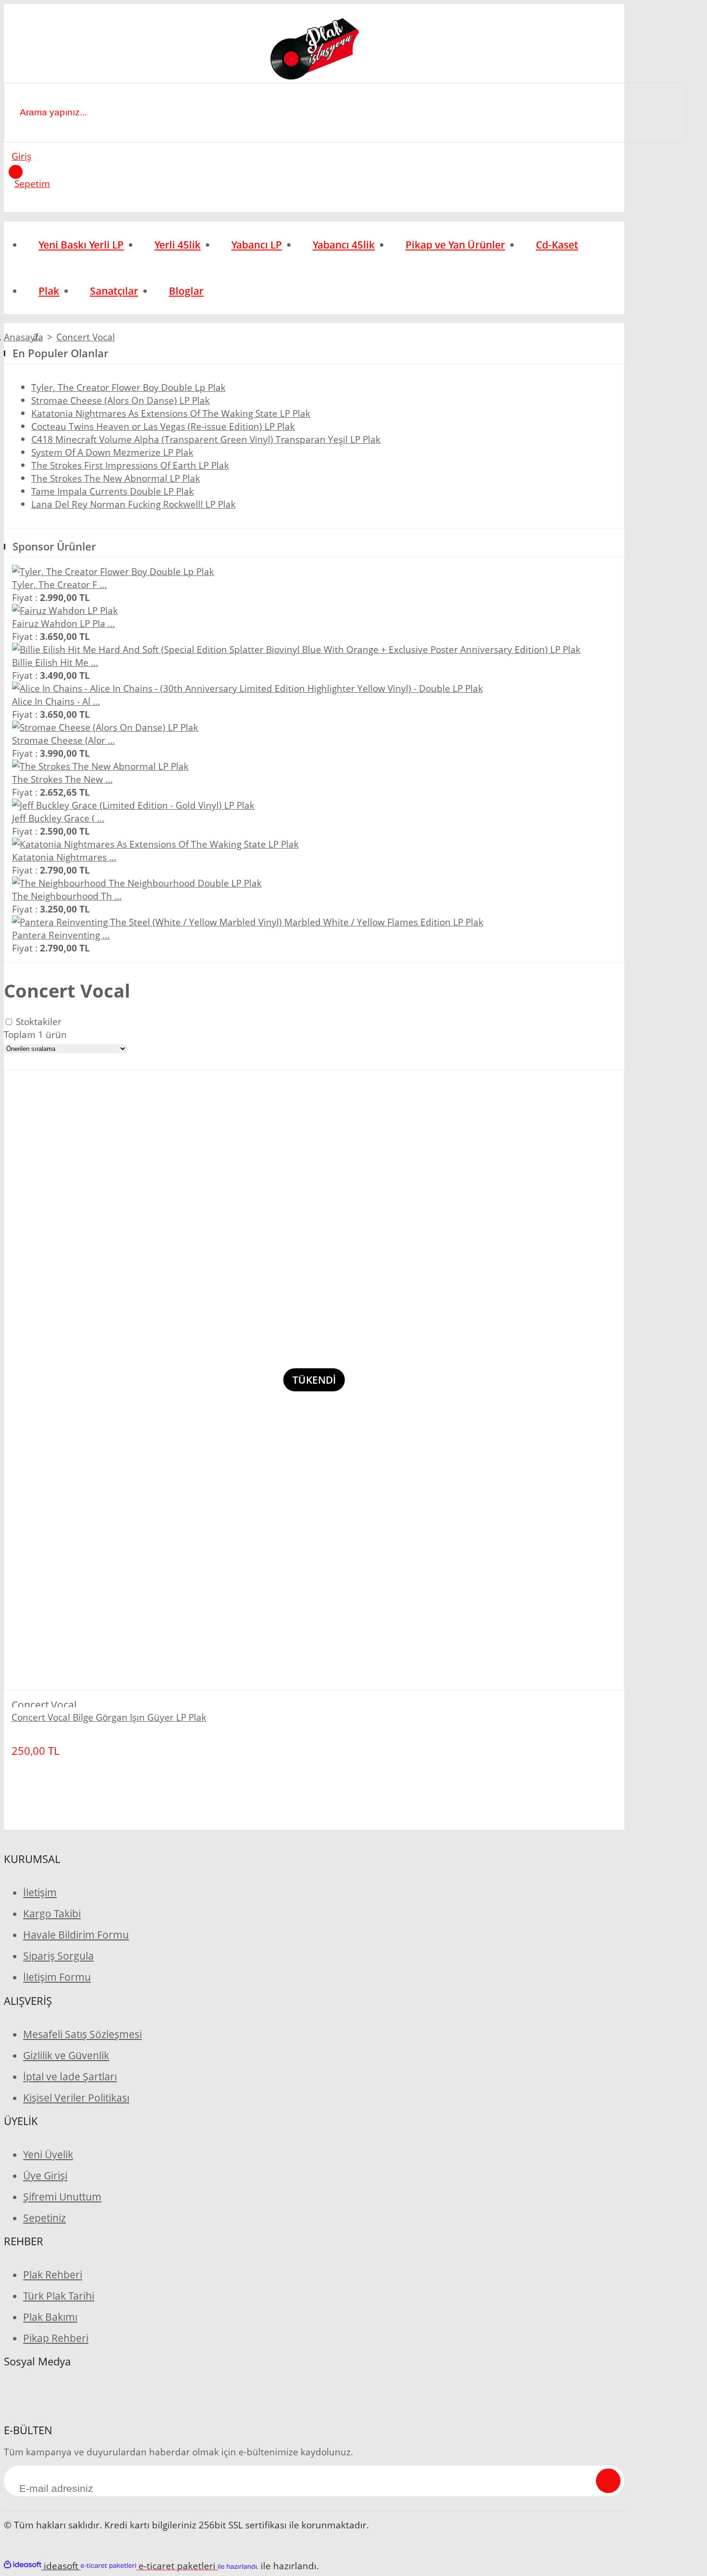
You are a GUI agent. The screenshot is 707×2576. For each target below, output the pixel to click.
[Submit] (608, 2481)
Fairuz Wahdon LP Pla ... (63, 623)
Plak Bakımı (50, 2317)
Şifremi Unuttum (62, 2197)
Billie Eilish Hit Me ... (55, 662)
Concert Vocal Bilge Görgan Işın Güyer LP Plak (109, 1717)
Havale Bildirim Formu (76, 1935)
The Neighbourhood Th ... (67, 896)
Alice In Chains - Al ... (56, 701)
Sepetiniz (44, 2218)
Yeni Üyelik (48, 2154)
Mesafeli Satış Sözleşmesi (82, 2034)
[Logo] (314, 50)
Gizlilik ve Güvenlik (66, 2055)
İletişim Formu (57, 1977)
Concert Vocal (86, 337)
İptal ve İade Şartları (70, 2076)
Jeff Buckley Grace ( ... (58, 818)
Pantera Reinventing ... (61, 935)
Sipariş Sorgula (58, 1956)
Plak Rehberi (53, 2275)
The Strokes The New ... (62, 779)
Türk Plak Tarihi (59, 2296)
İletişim (40, 1892)
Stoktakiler (39, 1021)
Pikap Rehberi (56, 2338)
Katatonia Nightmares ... (64, 857)
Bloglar (186, 291)
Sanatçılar (114, 291)
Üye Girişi (45, 2176)
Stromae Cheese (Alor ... (63, 740)
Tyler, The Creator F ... (59, 584)
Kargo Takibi (52, 1913)
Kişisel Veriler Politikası (76, 2098)
